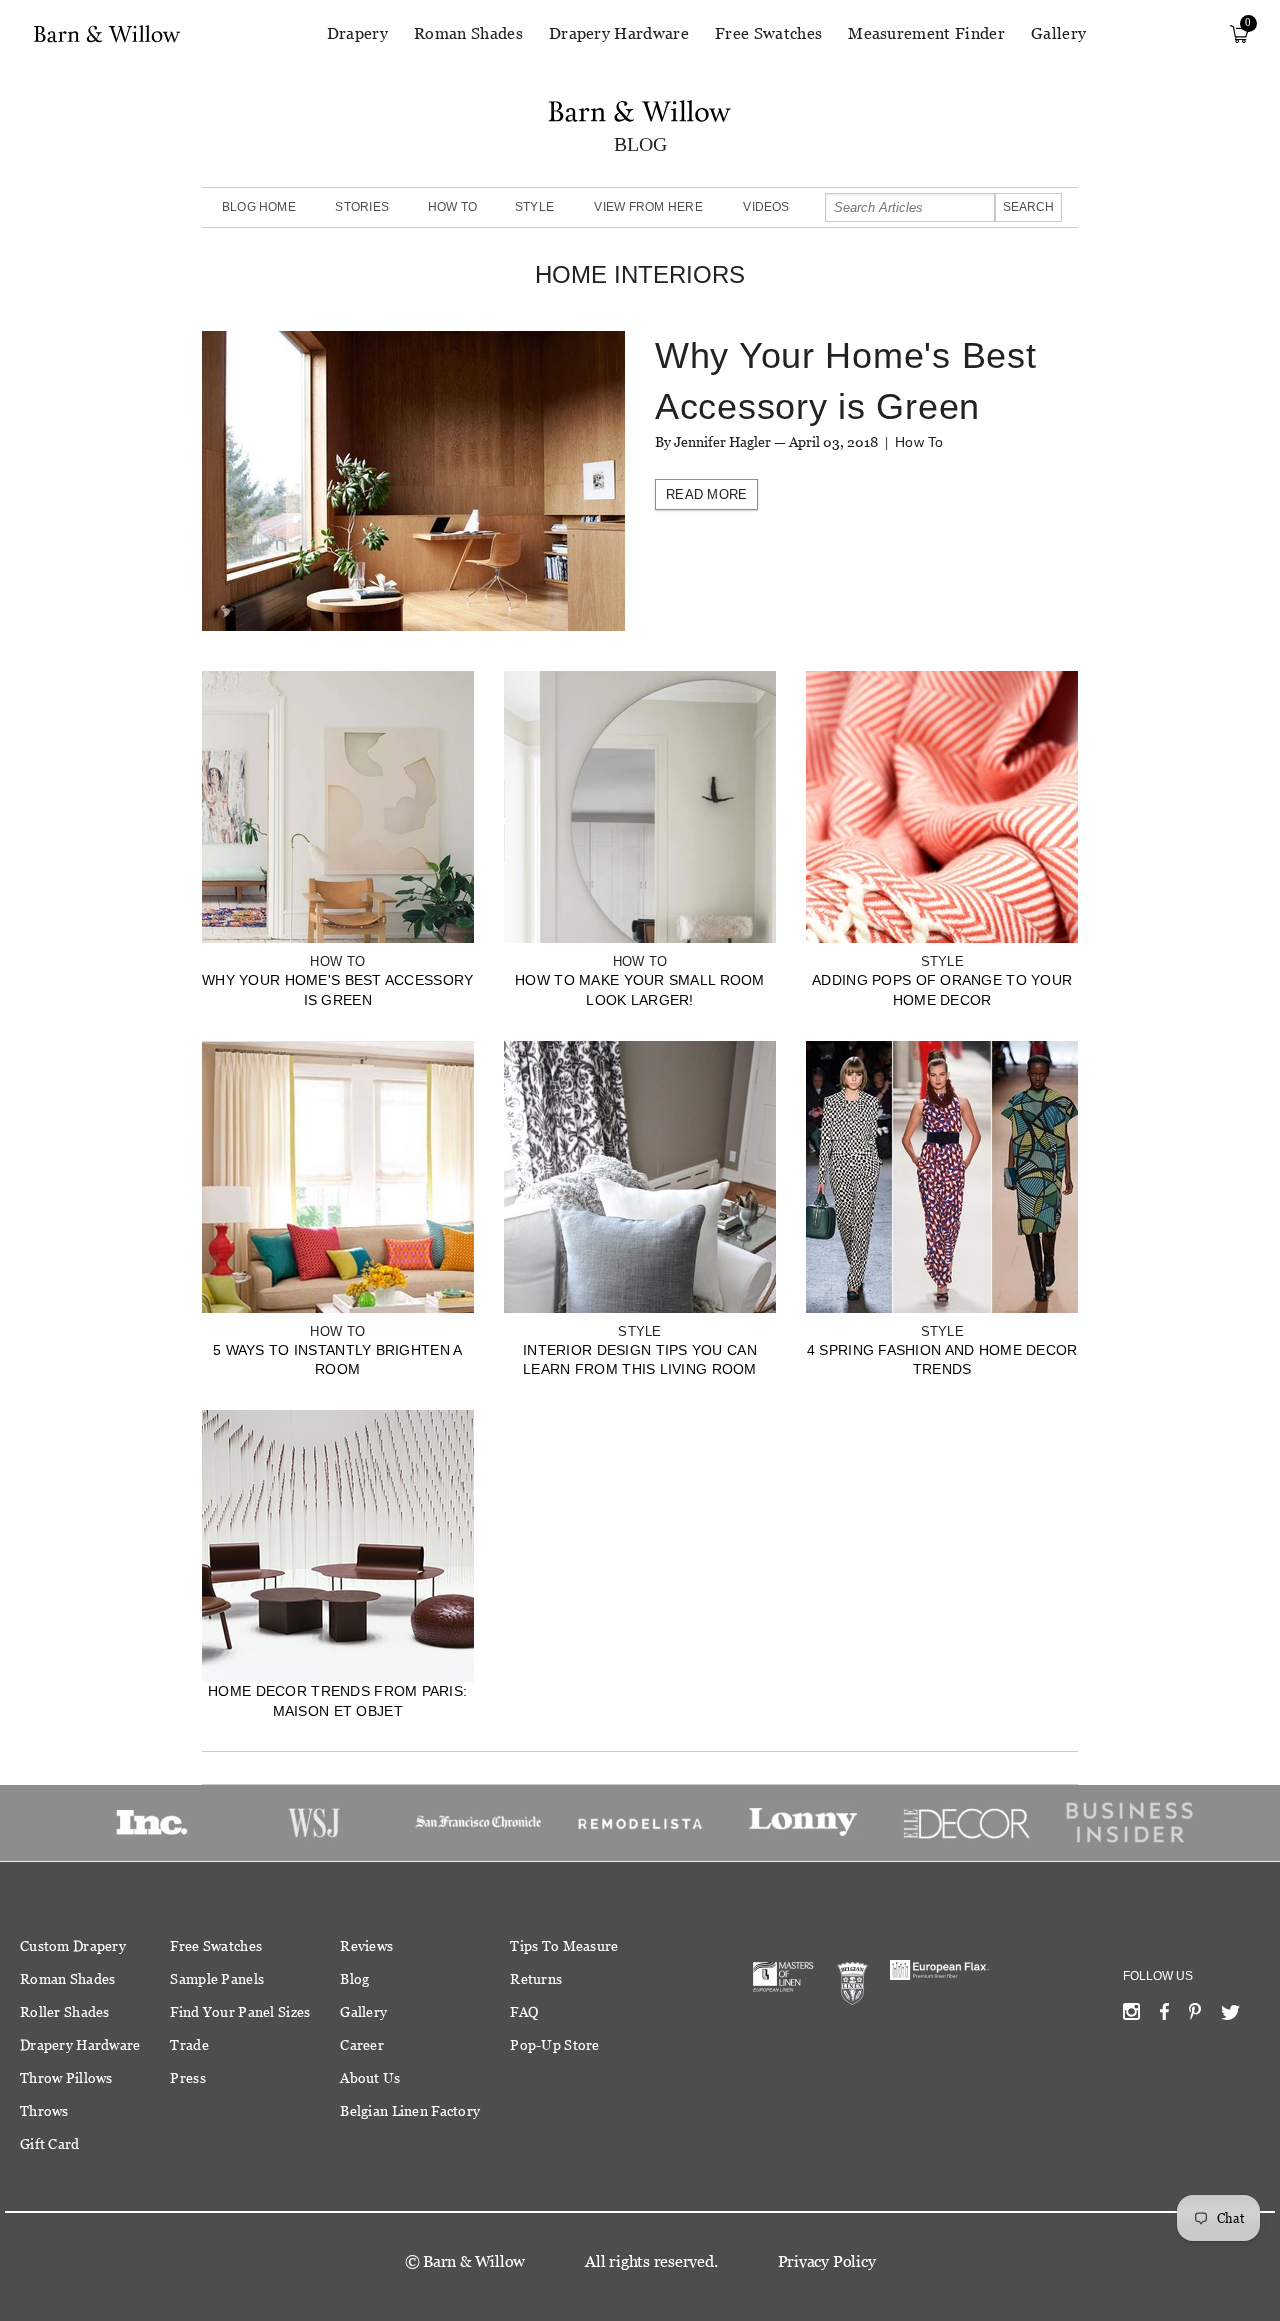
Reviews (366, 1946)
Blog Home (259, 207)
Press (187, 2078)
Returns (536, 1979)
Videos (766, 207)
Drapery (357, 33)
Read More (706, 494)
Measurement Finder (926, 33)
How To (452, 207)
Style (534, 207)
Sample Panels (217, 1979)
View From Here (648, 207)
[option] (151, 1823)
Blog (354, 1979)
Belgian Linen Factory (410, 2111)
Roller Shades (65, 2012)
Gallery (1058, 33)
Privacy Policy (827, 2261)
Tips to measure (564, 1946)
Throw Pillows (66, 2078)
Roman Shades (468, 33)
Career (362, 2045)
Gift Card (50, 2144)
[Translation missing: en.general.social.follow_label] (1131, 2016)
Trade (189, 2045)
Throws (44, 2111)
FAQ (524, 2012)
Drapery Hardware (619, 33)
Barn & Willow (474, 2261)
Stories (362, 207)
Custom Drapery (73, 1946)
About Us (370, 2078)
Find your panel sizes (240, 2012)
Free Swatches (768, 33)
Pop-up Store (554, 2045)
